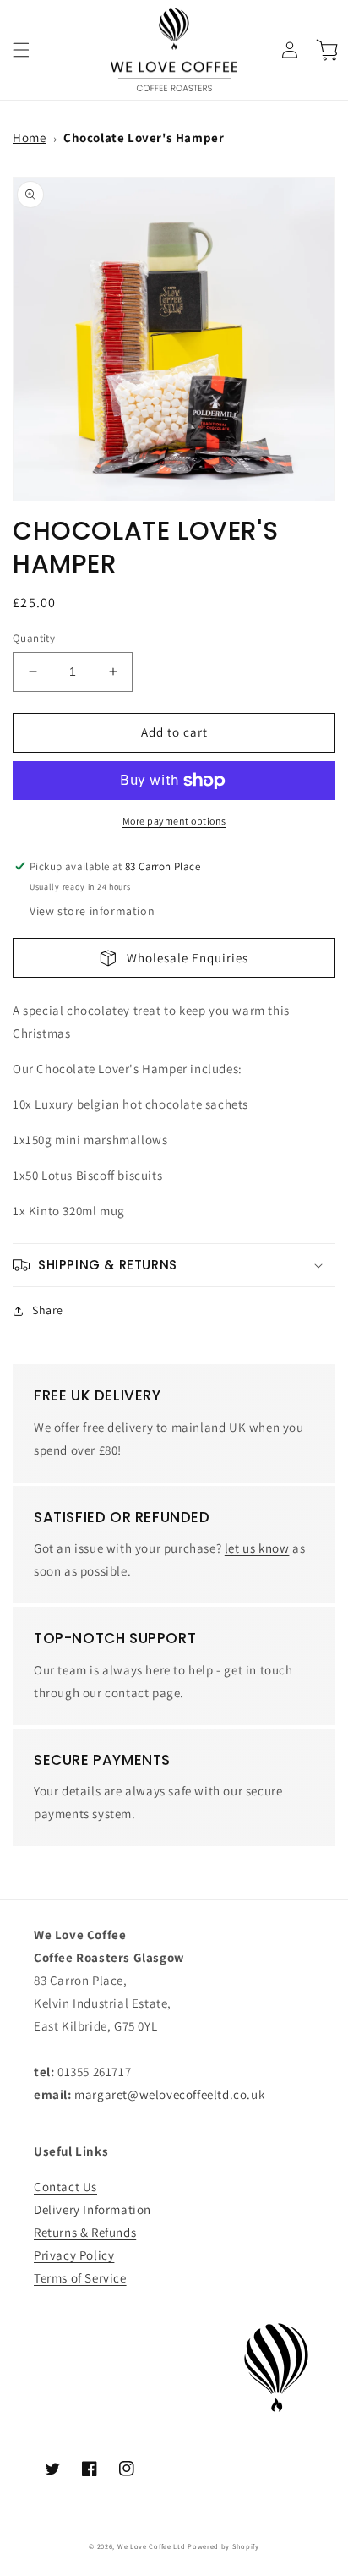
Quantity (34, 638)
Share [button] (48, 1310)
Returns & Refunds (85, 2232)
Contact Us (65, 2187)
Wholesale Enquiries (182, 958)
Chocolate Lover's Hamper (144, 137)
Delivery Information (92, 2209)
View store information (92, 911)
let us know (257, 1548)
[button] (21, 50)
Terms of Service (80, 2278)
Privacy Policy (74, 2255)
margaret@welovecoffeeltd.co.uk (169, 2094)
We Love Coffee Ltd (152, 2546)
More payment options (174, 821)
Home (29, 137)
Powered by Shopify (223, 2546)
